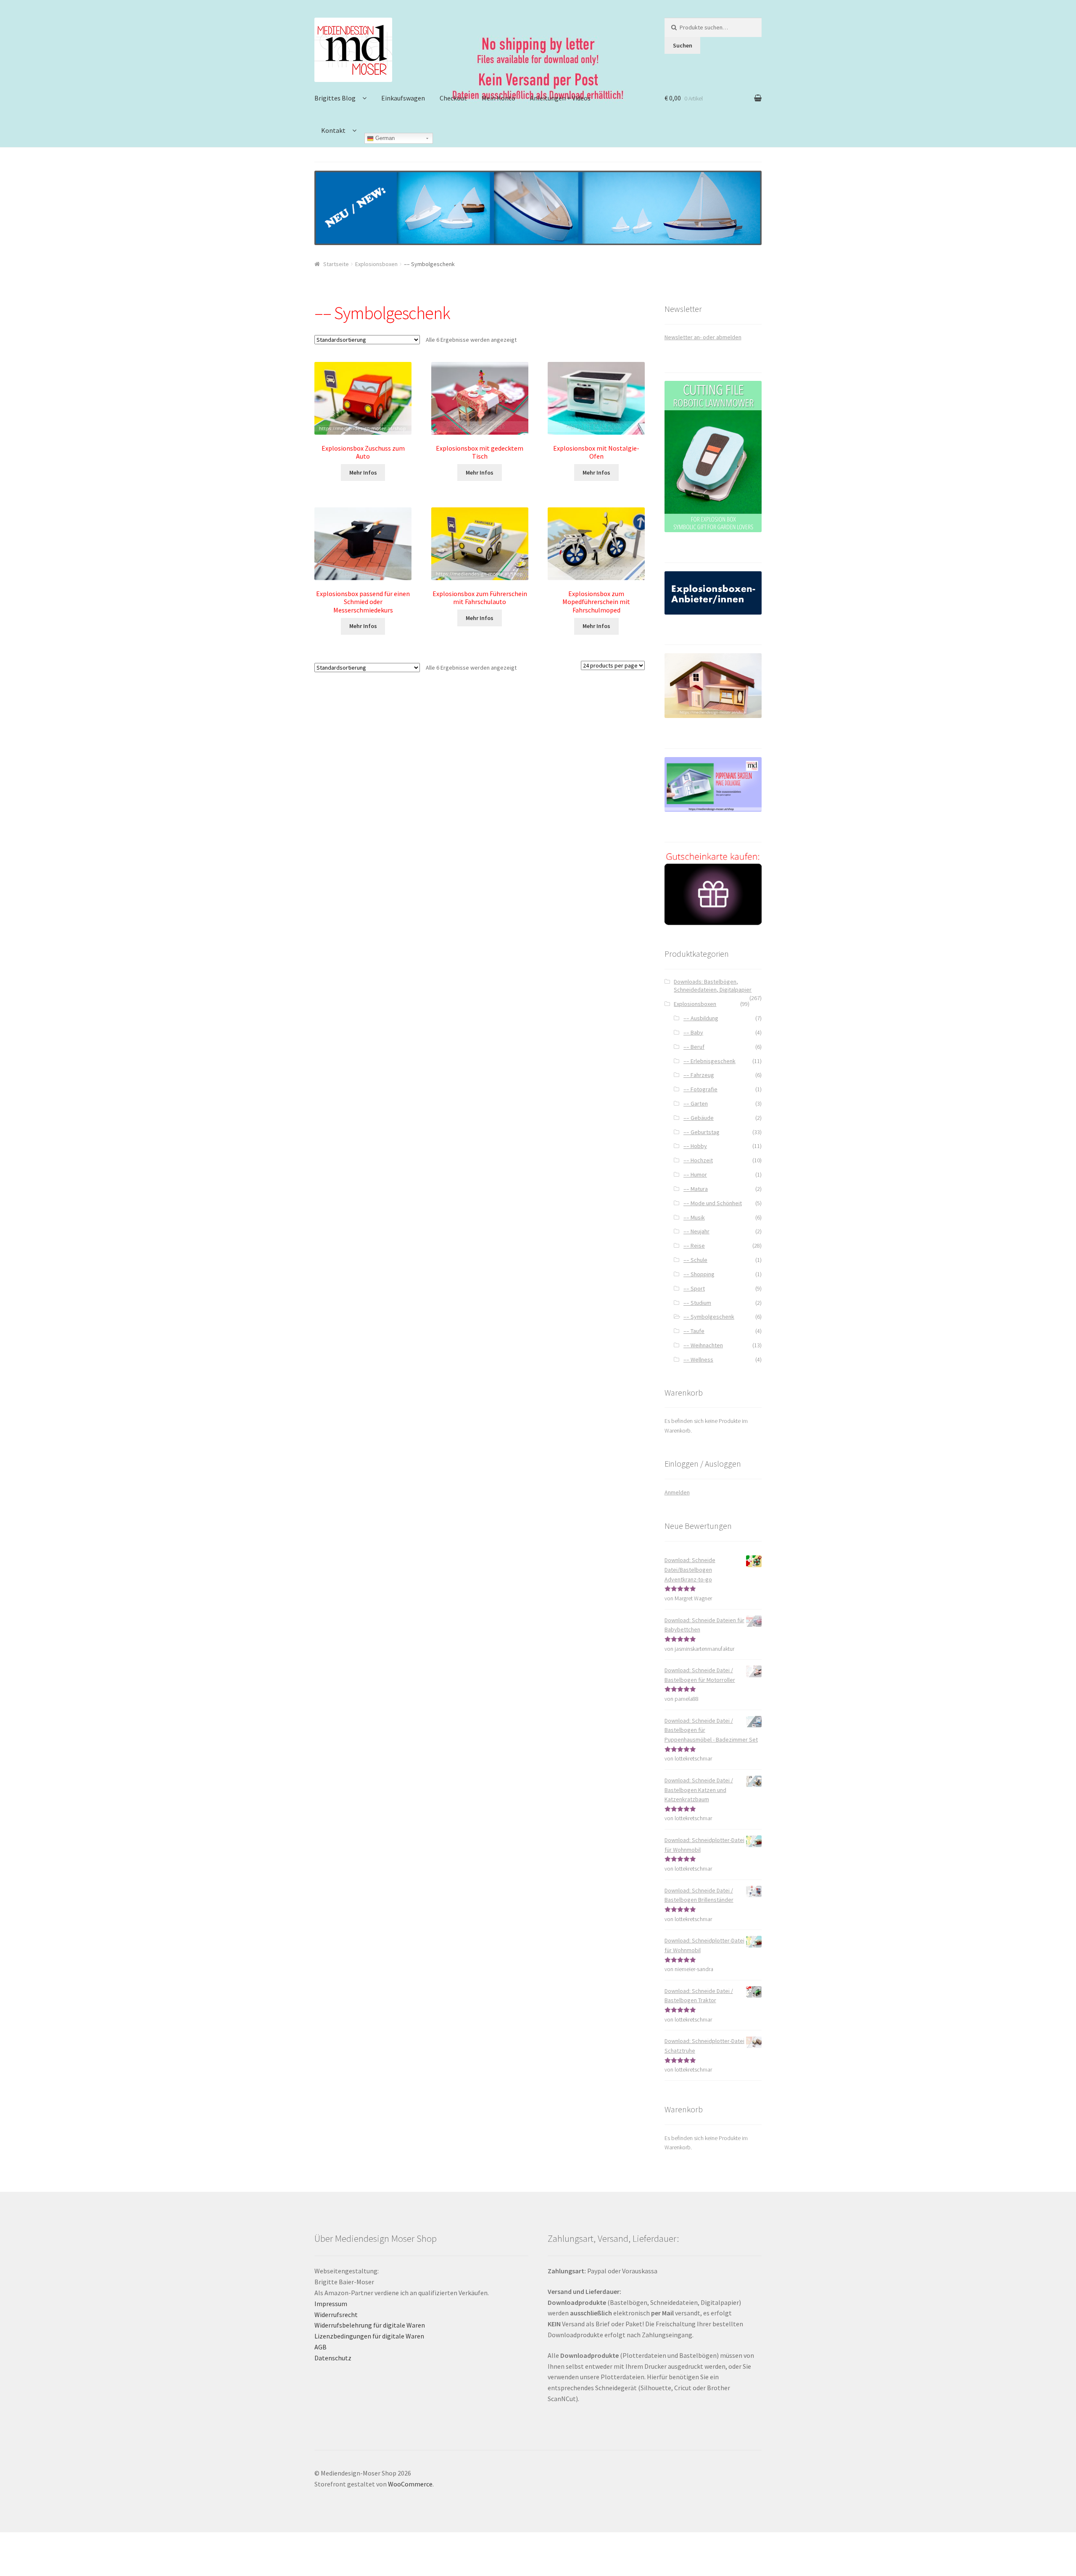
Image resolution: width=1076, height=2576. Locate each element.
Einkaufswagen (403, 98)
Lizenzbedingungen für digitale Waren (369, 2336)
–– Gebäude (699, 1118)
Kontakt (333, 130)
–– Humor (695, 1175)
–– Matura (696, 1189)
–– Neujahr (696, 1231)
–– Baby (693, 1032)
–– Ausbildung (701, 1018)
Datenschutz (333, 2358)
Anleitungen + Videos (560, 98)
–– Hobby (695, 1146)
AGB (320, 2347)
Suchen (683, 45)
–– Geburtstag (702, 1132)
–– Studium (697, 1303)
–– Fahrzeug (699, 1075)
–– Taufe (694, 1331)
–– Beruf (694, 1047)
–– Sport (694, 1288)
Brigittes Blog (335, 98)
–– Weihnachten (703, 1345)
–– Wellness (698, 1359)
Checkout (453, 98)
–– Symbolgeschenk (709, 1317)
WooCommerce (410, 2484)
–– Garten (696, 1103)
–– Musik (694, 1217)
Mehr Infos (363, 472)
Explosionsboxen (376, 264)
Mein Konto (498, 98)
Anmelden (677, 1492)
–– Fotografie (700, 1089)
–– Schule (695, 1260)
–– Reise (694, 1246)
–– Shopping (699, 1274)
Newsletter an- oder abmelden (703, 337)
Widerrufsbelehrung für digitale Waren (370, 2325)
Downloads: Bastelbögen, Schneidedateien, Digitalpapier (713, 986)
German (384, 138)
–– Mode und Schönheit (713, 1203)
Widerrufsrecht (336, 2315)
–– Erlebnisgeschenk (709, 1061)
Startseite (336, 264)
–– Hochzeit (698, 1160)
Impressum (331, 2304)
